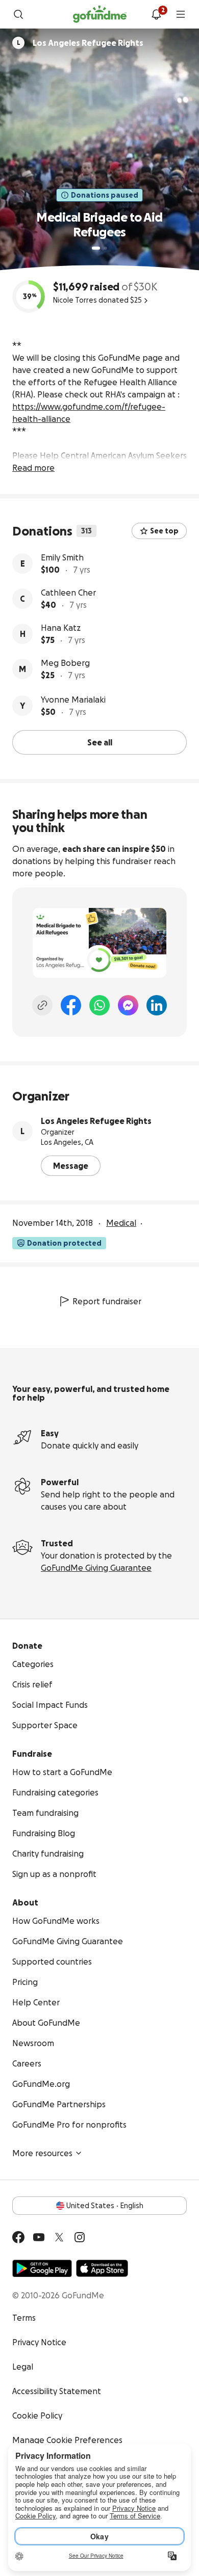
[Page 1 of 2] (96, 248)
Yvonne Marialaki (73, 700)
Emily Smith (62, 557)
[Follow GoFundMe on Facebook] (18, 2237)
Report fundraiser (107, 1301)
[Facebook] (71, 1005)
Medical (121, 1223)
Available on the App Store (102, 2268)
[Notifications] (156, 14)
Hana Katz (61, 628)
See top (164, 531)
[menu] (181, 14)
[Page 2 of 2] (106, 248)
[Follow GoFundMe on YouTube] (39, 2237)
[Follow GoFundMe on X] (59, 2237)
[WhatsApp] (99, 1005)
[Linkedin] (157, 1005)
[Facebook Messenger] (128, 1005)
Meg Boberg (65, 663)
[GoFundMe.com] (100, 14)
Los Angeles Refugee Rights (96, 1121)
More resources (42, 2153)
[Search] (18, 14)
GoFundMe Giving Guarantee (96, 1568)
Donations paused (105, 195)
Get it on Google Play (42, 2268)
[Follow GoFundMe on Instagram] (80, 2237)
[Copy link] (42, 1005)
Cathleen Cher (68, 593)
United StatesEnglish (105, 2206)
